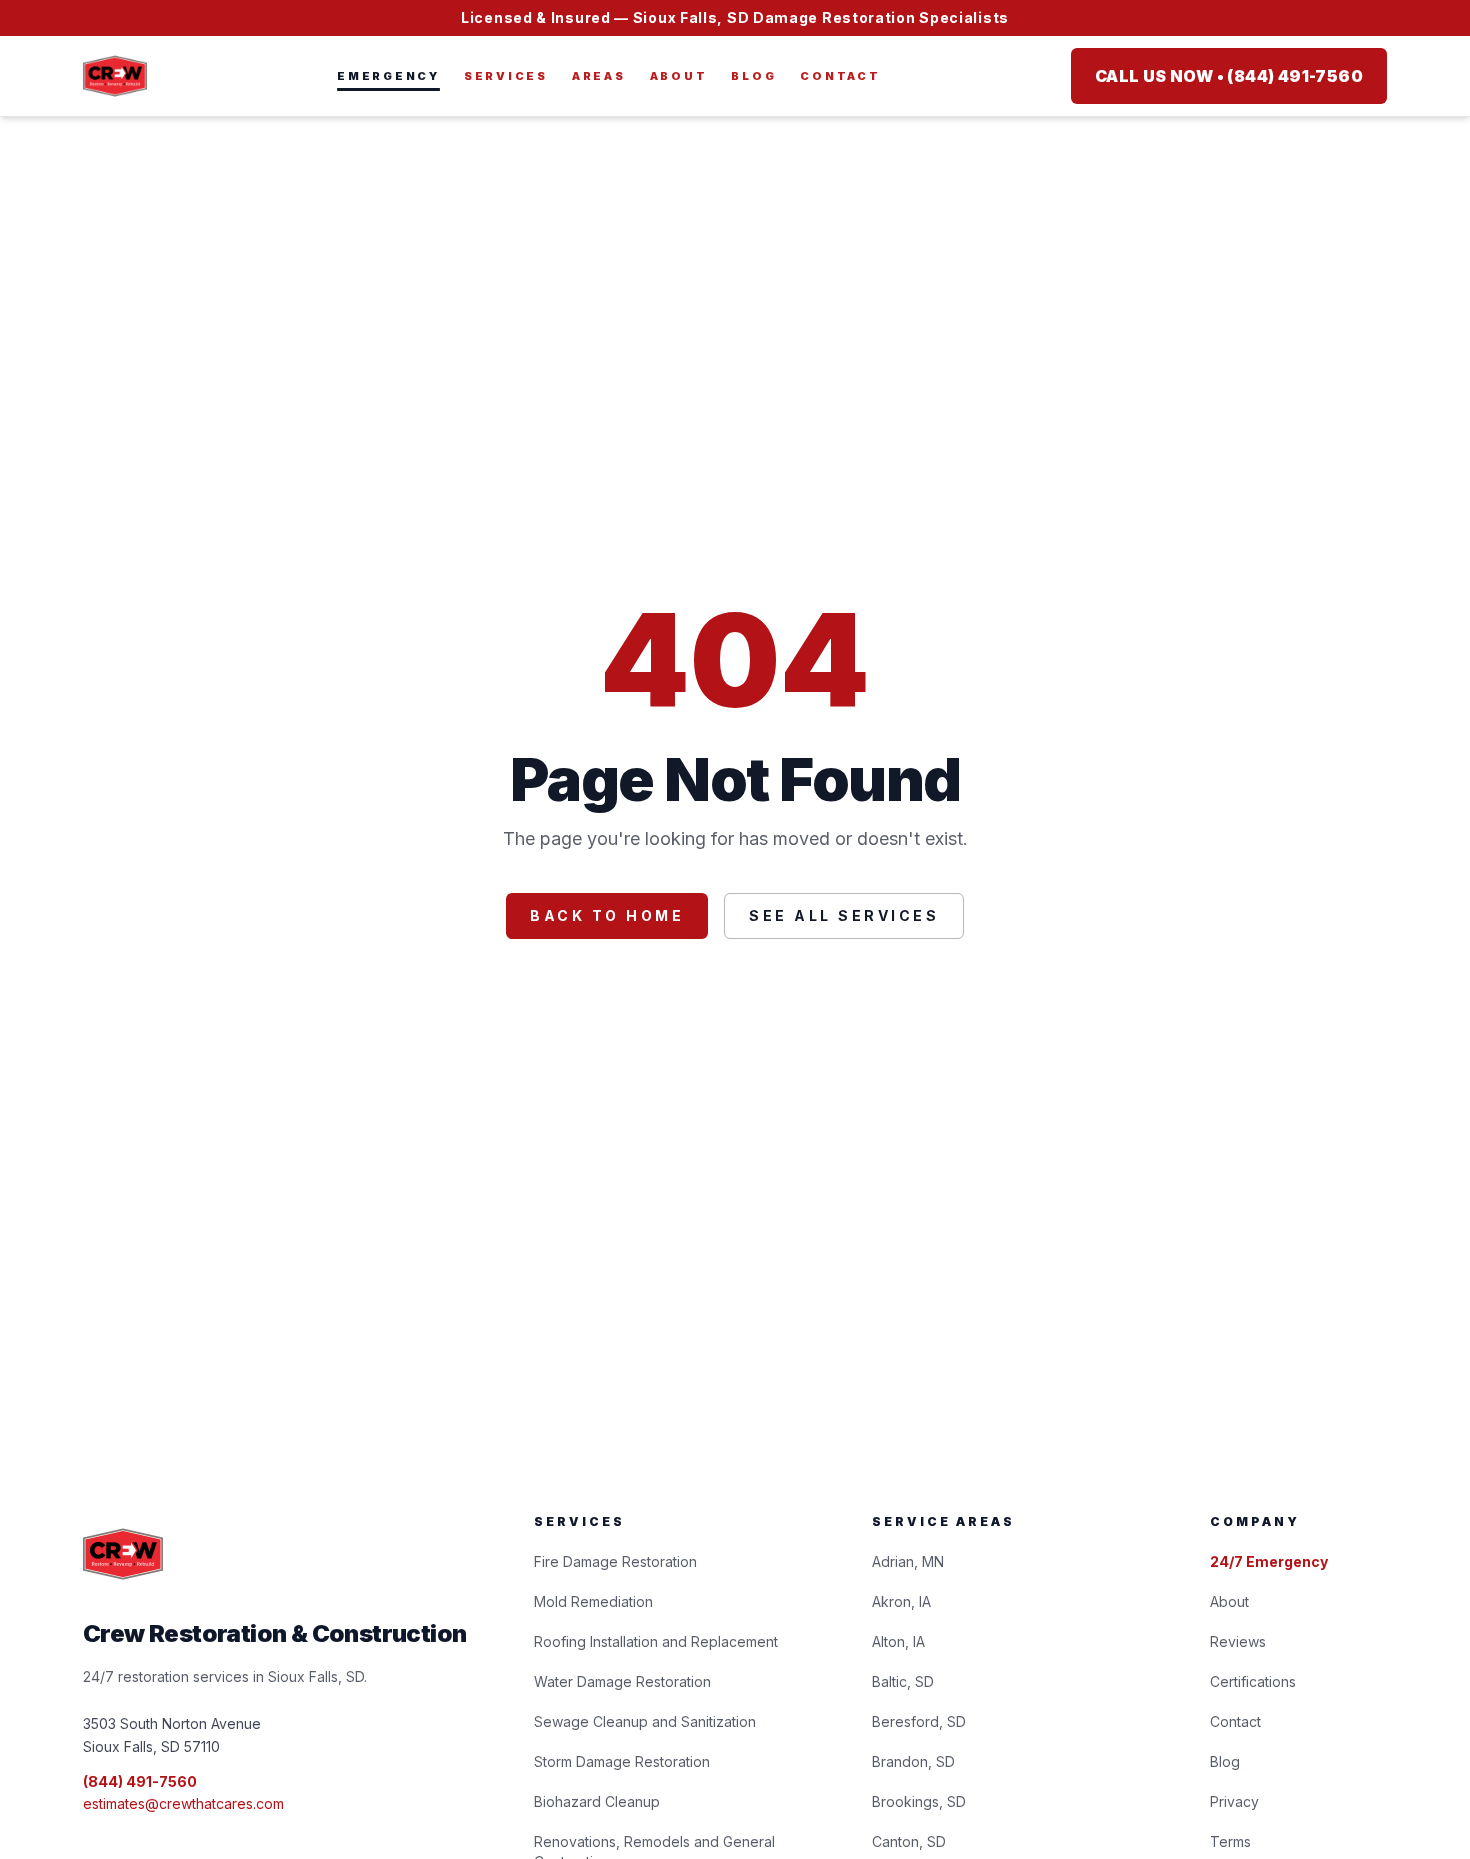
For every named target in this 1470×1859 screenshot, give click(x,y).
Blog (753, 76)
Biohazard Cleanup (597, 1801)
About (679, 76)
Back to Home (607, 915)
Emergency (388, 76)
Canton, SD (909, 1841)
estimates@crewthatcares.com (183, 1803)
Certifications (1253, 1681)
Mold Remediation (593, 1601)
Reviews (1238, 1641)
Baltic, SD (903, 1681)
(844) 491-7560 (140, 1781)
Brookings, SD (919, 1801)
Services (506, 76)
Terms (1230, 1841)
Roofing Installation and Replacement (656, 1641)
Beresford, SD (919, 1721)
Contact (840, 76)
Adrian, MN (908, 1561)
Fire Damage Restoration (615, 1561)
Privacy (1234, 1801)
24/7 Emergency (1269, 1561)
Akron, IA (901, 1601)
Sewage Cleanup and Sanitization (645, 1721)
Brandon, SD (913, 1761)
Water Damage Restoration (622, 1681)
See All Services (844, 915)
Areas (599, 76)
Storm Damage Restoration (622, 1761)
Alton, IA (898, 1641)
